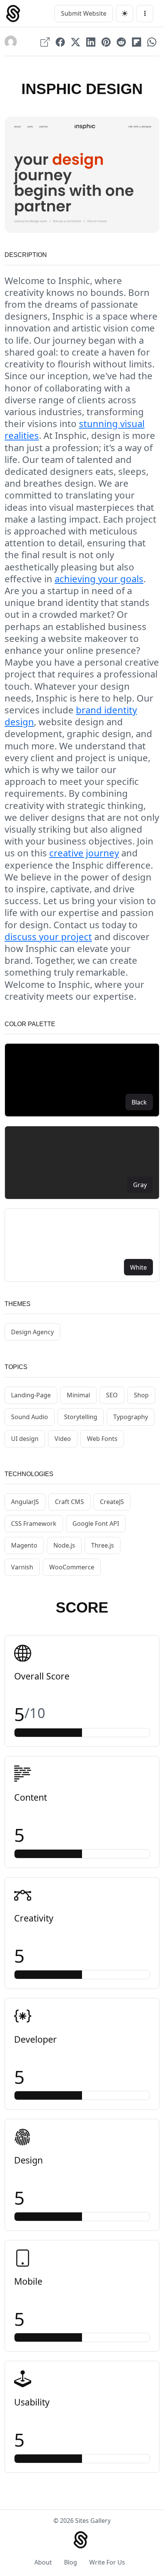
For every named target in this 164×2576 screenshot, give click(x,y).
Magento (24, 1545)
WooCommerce (72, 1567)
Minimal (78, 1395)
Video (63, 1439)
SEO (112, 1395)
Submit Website (84, 13)
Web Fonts (102, 1439)
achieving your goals (99, 579)
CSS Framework (34, 1524)
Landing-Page (31, 1395)
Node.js (64, 1545)
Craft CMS (69, 1502)
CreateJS (112, 1502)
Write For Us (107, 2562)
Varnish (22, 1567)
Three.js (103, 1545)
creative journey (84, 853)
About (43, 2562)
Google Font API (96, 1524)
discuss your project (48, 936)
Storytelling (81, 1417)
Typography (131, 1417)
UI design (25, 1439)
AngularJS (25, 1502)
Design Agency (32, 1332)
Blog (71, 2562)
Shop (141, 1395)
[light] (125, 14)
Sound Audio (30, 1417)
